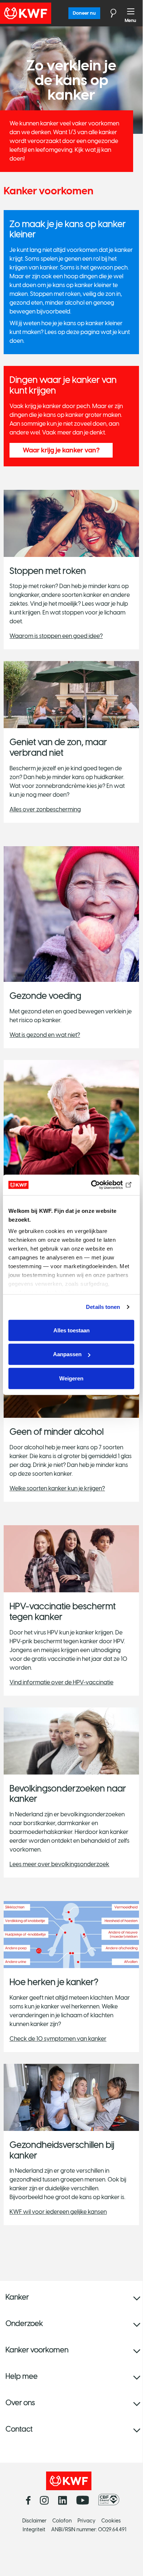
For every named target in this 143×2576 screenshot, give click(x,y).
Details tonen (103, 1307)
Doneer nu (84, 13)
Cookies (111, 2521)
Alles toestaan (71, 1330)
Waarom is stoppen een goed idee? (56, 636)
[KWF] (46, 13)
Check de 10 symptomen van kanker (58, 2039)
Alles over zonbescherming (45, 809)
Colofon (62, 2521)
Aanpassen (67, 1354)
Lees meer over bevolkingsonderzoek (59, 1864)
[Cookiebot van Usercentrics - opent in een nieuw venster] (103, 1185)
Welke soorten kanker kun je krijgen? (57, 1488)
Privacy (86, 2521)
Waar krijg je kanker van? (61, 450)
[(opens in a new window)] (111, 2500)
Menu (131, 13)
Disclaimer (34, 2521)
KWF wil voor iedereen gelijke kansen (58, 2212)
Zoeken (109, 13)
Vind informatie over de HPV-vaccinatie (61, 1682)
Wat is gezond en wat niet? (45, 1035)
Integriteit (34, 2530)
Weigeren (71, 1378)
